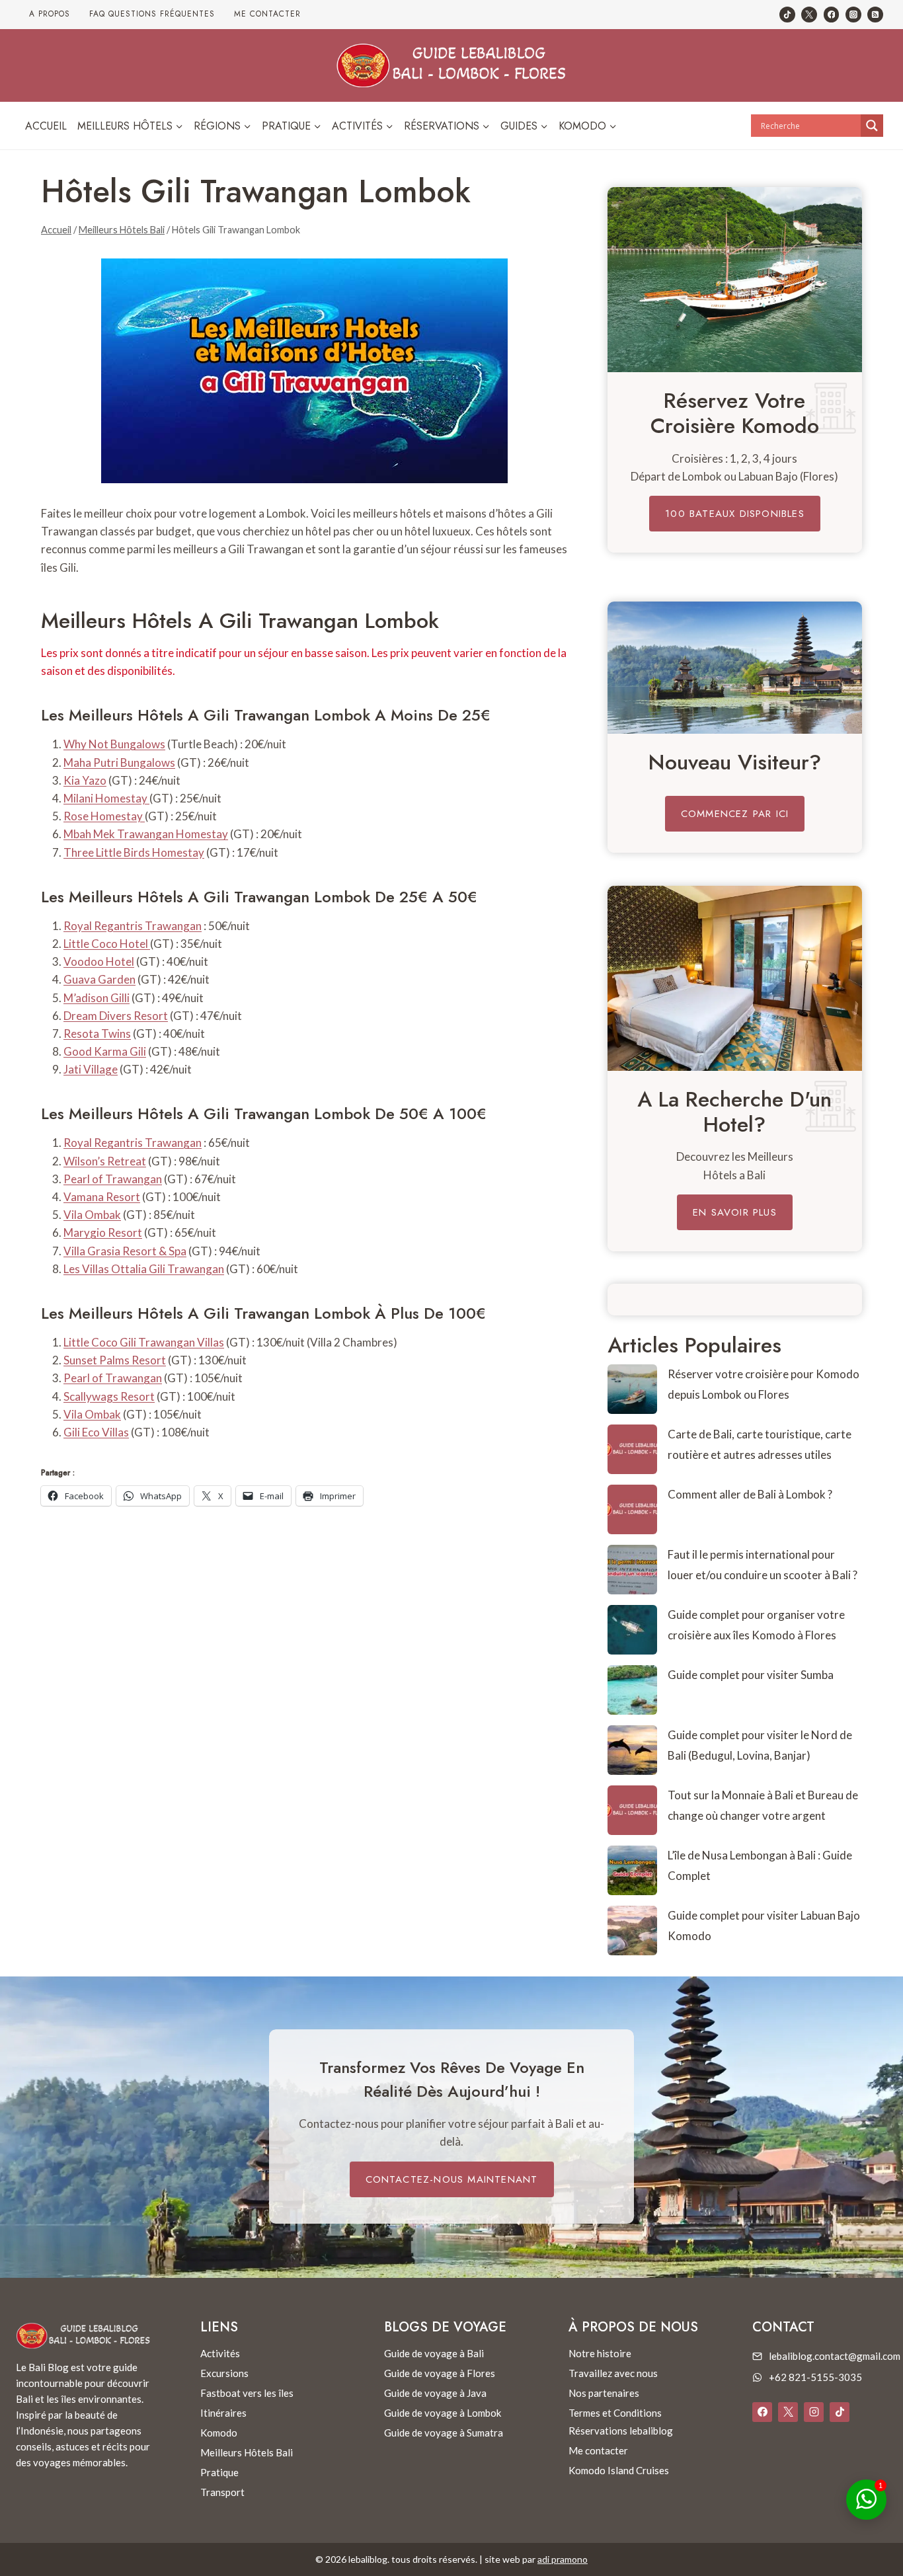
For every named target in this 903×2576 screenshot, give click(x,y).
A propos (50, 14)
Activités (220, 2353)
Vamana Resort (102, 1197)
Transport (222, 2492)
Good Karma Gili (105, 1051)
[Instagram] (853, 15)
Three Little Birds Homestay (134, 852)
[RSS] (875, 15)
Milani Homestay (106, 798)
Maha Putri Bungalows (119, 762)
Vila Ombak (92, 1215)
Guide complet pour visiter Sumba (751, 1675)
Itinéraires (223, 2413)
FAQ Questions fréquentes (152, 14)
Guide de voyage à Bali (434, 2353)
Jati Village (91, 1069)
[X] (788, 2412)
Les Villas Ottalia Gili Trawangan (144, 1269)
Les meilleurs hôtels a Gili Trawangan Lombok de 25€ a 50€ (259, 897)
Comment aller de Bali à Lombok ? (750, 1494)
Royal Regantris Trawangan (133, 926)
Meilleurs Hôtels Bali (247, 2452)
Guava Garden (99, 979)
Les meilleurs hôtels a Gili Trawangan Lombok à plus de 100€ (263, 1313)
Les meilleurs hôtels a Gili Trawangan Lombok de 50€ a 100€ (264, 1113)
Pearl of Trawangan (113, 1179)
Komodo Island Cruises (619, 2470)
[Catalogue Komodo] (735, 280)
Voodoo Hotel (99, 961)
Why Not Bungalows (114, 744)
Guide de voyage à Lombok (443, 2413)
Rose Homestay (104, 816)
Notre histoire (600, 2353)
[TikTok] (787, 15)
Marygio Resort (103, 1232)
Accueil (46, 126)
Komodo (219, 2433)
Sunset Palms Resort (115, 1360)
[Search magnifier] (872, 126)
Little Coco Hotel (107, 944)
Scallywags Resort (109, 1396)
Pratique (219, 2472)
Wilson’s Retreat (105, 1161)
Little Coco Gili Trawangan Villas (144, 1342)
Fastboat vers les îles (247, 2393)
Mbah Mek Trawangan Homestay (146, 834)
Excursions (224, 2373)
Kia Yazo (85, 780)
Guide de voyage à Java (435, 2393)
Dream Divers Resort (116, 1016)
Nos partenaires (604, 2393)
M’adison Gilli (97, 998)
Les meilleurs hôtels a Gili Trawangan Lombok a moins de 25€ (266, 715)
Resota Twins (97, 1034)
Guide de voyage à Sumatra (444, 2433)
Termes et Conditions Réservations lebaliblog (621, 2422)
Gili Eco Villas (96, 1432)
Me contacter (267, 14)
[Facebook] (832, 15)
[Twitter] (809, 15)
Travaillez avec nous (613, 2373)
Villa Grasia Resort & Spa (125, 1251)
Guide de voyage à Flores (440, 2373)
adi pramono (563, 2559)
